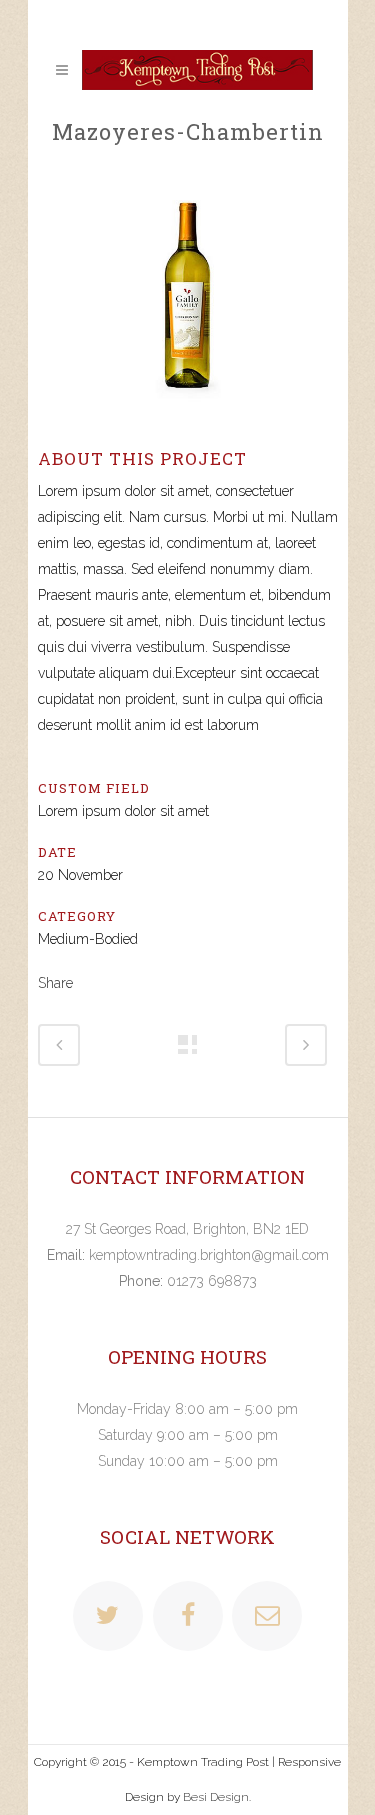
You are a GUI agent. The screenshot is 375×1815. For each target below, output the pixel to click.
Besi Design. (217, 1797)
